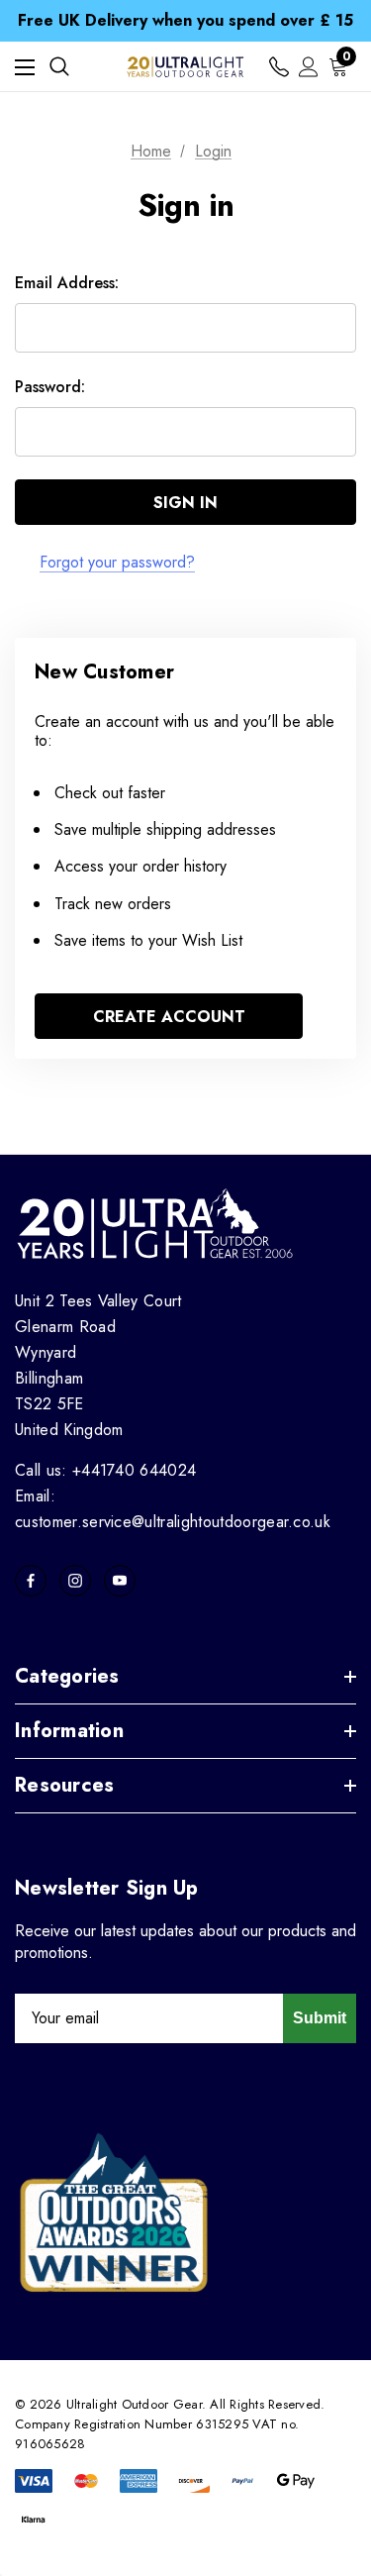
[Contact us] (279, 67)
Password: (50, 387)
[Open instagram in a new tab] (75, 1581)
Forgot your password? (117, 562)
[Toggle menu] (25, 67)
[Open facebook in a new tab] (31, 1581)
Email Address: (67, 283)
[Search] (59, 66)
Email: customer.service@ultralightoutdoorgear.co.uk (173, 1509)
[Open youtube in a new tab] (120, 1581)
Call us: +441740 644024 (105, 1470)
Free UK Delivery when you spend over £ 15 (185, 20)
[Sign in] (309, 67)
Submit (320, 2018)
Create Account (169, 1017)
